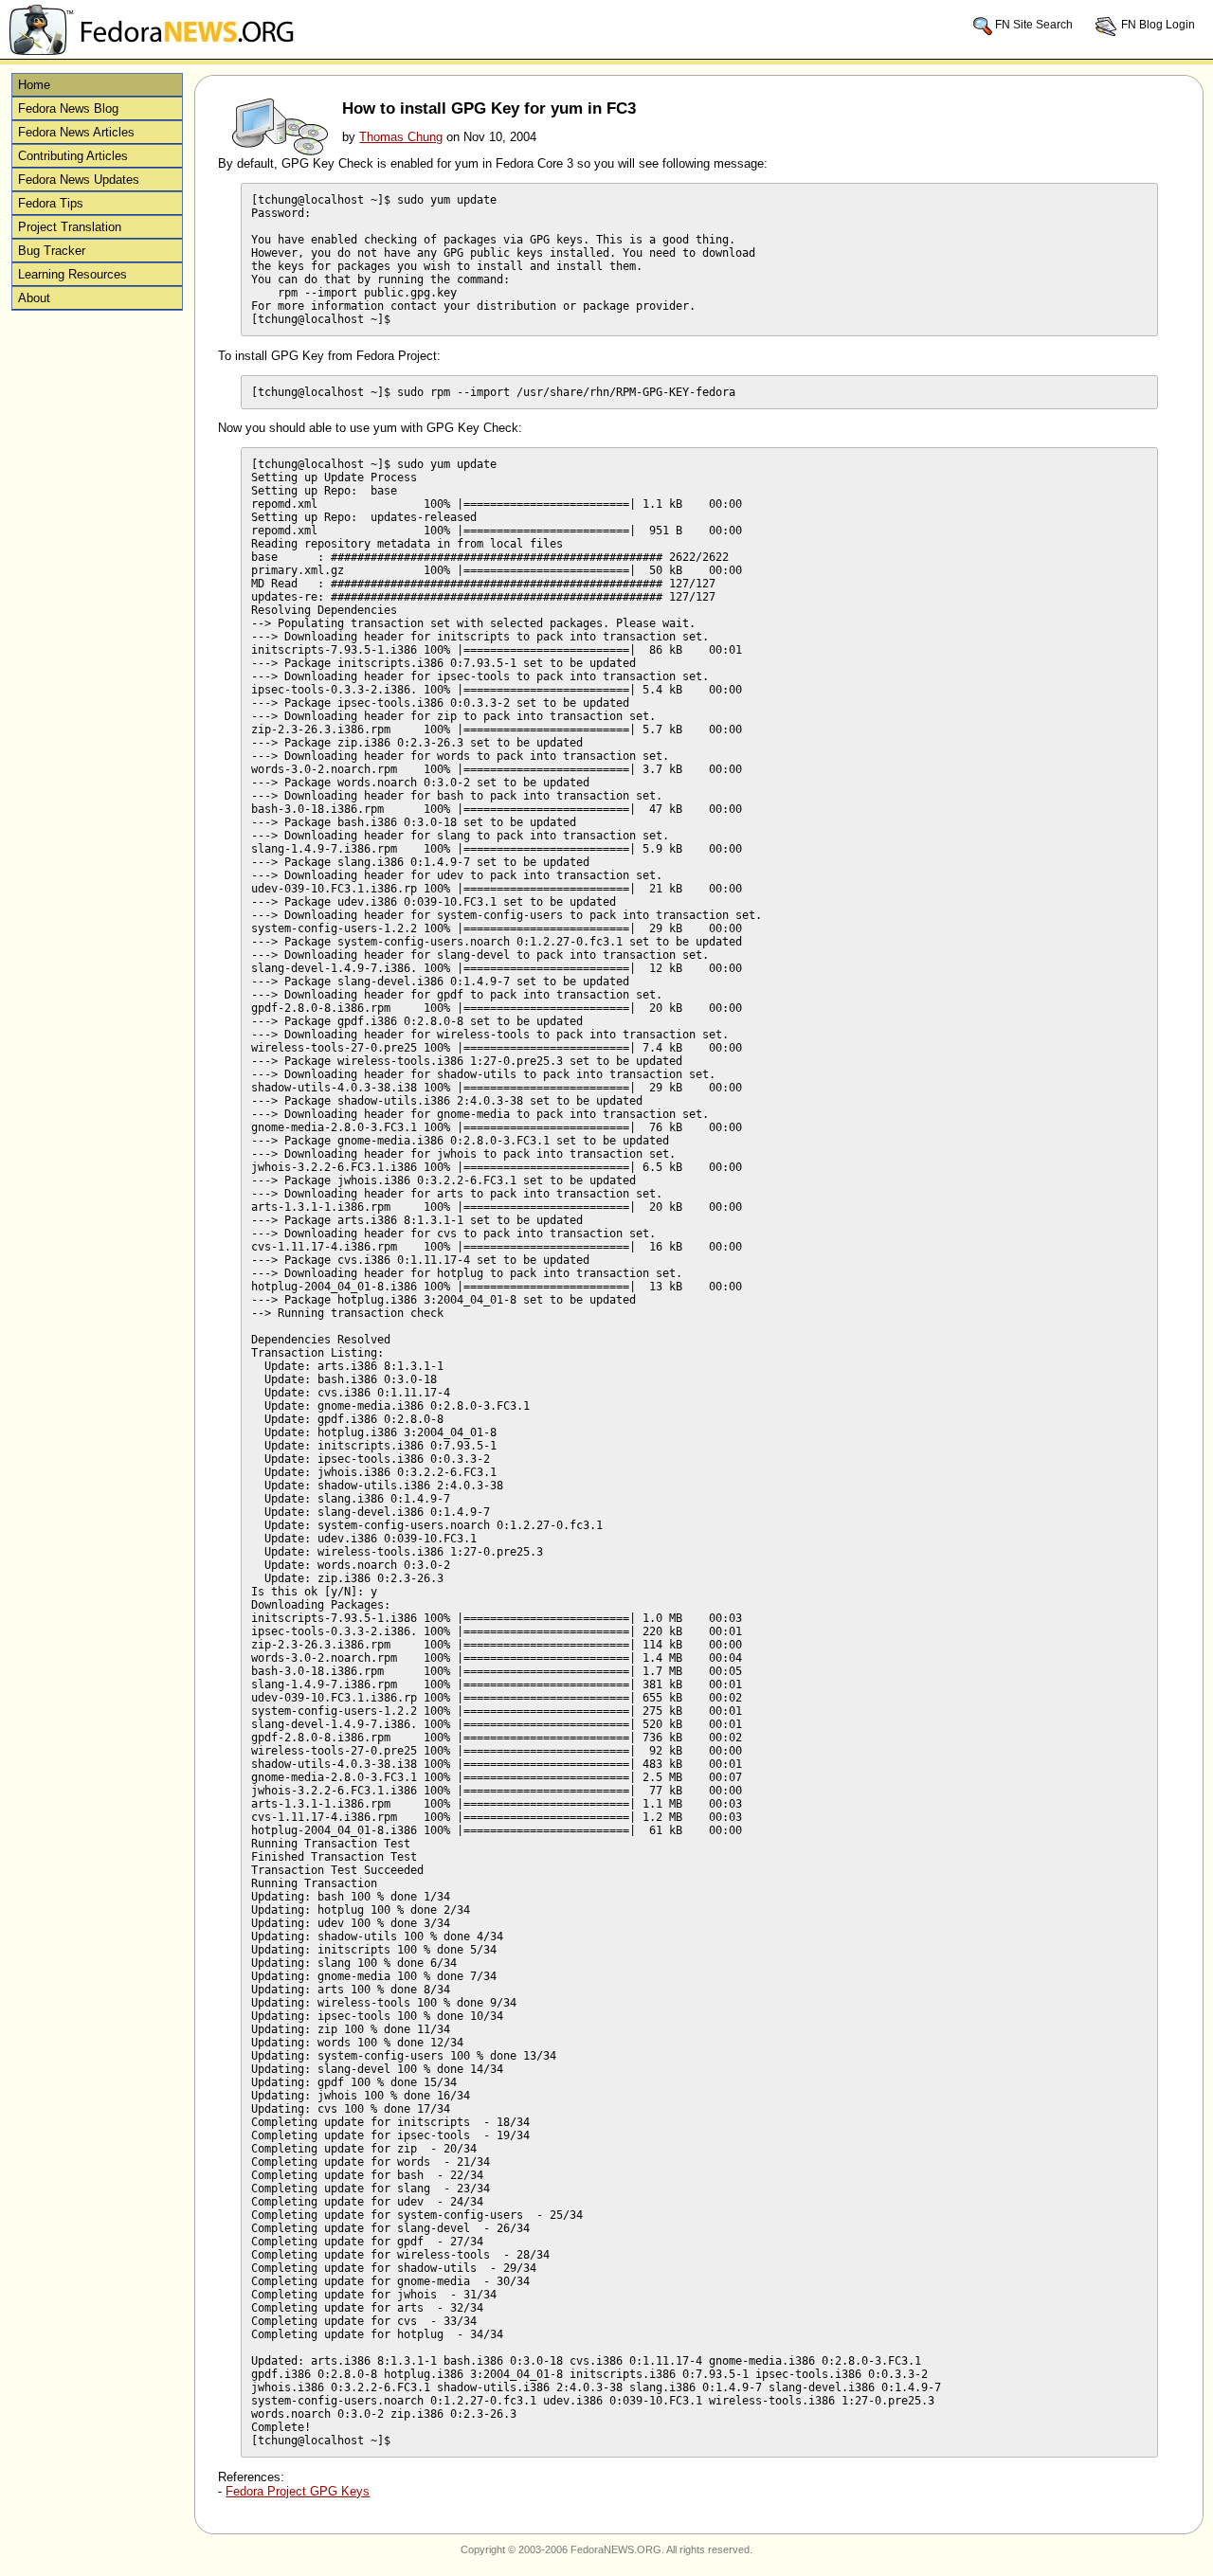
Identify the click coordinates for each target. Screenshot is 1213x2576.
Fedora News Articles (76, 132)
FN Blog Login (1157, 25)
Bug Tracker (52, 251)
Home (34, 85)
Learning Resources (72, 274)
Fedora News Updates (79, 180)
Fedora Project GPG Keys (298, 2491)
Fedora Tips (51, 203)
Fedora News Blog (68, 108)
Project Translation (70, 227)
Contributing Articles (73, 156)
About (34, 298)
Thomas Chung (401, 137)
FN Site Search (1034, 25)
